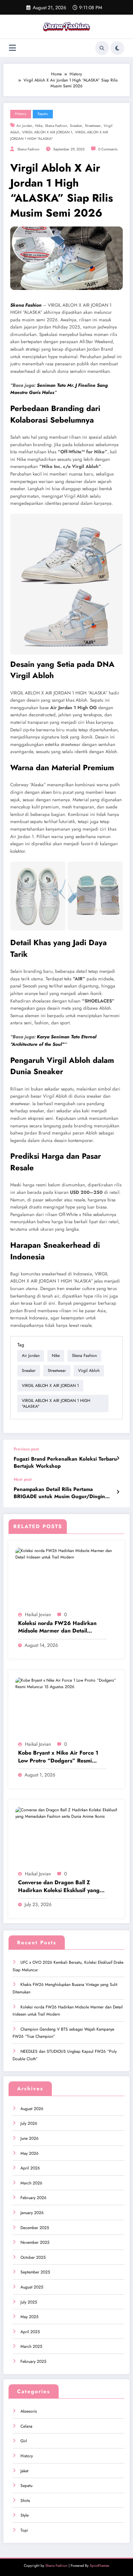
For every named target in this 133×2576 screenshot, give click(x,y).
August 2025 (32, 2287)
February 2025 (33, 2361)
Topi (24, 2530)
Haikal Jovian (38, 1614)
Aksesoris (29, 2411)
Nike (39, 126)
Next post (23, 1479)
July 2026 (29, 2123)
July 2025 (29, 2302)
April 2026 (30, 2168)
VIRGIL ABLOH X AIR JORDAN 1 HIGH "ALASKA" (56, 1403)
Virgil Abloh (89, 1371)
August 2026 (32, 2109)
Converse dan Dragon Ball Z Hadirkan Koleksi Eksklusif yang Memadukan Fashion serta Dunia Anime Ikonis (59, 1886)
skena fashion (56, 126)
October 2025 (33, 2257)
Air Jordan (24, 126)
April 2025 (30, 2332)
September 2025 (35, 2272)
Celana (26, 2426)
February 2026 (33, 2198)
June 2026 (29, 2138)
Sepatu (43, 114)
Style (25, 2515)
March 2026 (31, 2183)
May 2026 (29, 2153)
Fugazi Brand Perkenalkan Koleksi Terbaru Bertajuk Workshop (65, 1463)
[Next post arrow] (118, 1492)
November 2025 (35, 2242)
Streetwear (93, 126)
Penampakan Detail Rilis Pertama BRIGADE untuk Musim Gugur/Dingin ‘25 (59, 1493)
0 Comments (108, 149)
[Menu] (12, 48)
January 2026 (32, 2213)
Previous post (26, 1449)
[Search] (102, 48)
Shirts (25, 2501)
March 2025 (31, 2346)
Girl (24, 2441)
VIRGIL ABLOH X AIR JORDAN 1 (47, 132)
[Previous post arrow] (118, 1458)
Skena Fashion (28, 149)
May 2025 (29, 2317)
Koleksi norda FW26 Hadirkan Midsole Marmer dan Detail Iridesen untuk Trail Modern (57, 1627)
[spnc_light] (117, 48)
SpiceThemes (99, 2566)
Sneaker (76, 126)
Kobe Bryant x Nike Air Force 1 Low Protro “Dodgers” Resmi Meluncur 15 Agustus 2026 (58, 1757)
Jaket (24, 2471)
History (21, 114)
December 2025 (35, 2228)
